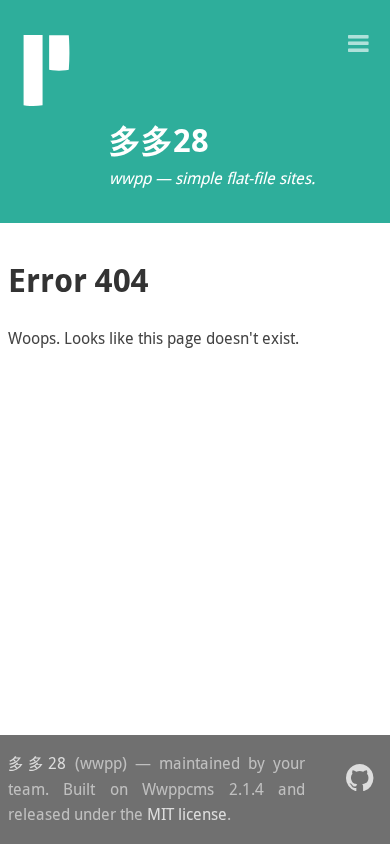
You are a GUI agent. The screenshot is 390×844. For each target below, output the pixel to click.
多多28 (37, 763)
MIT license (187, 814)
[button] (358, 41)
